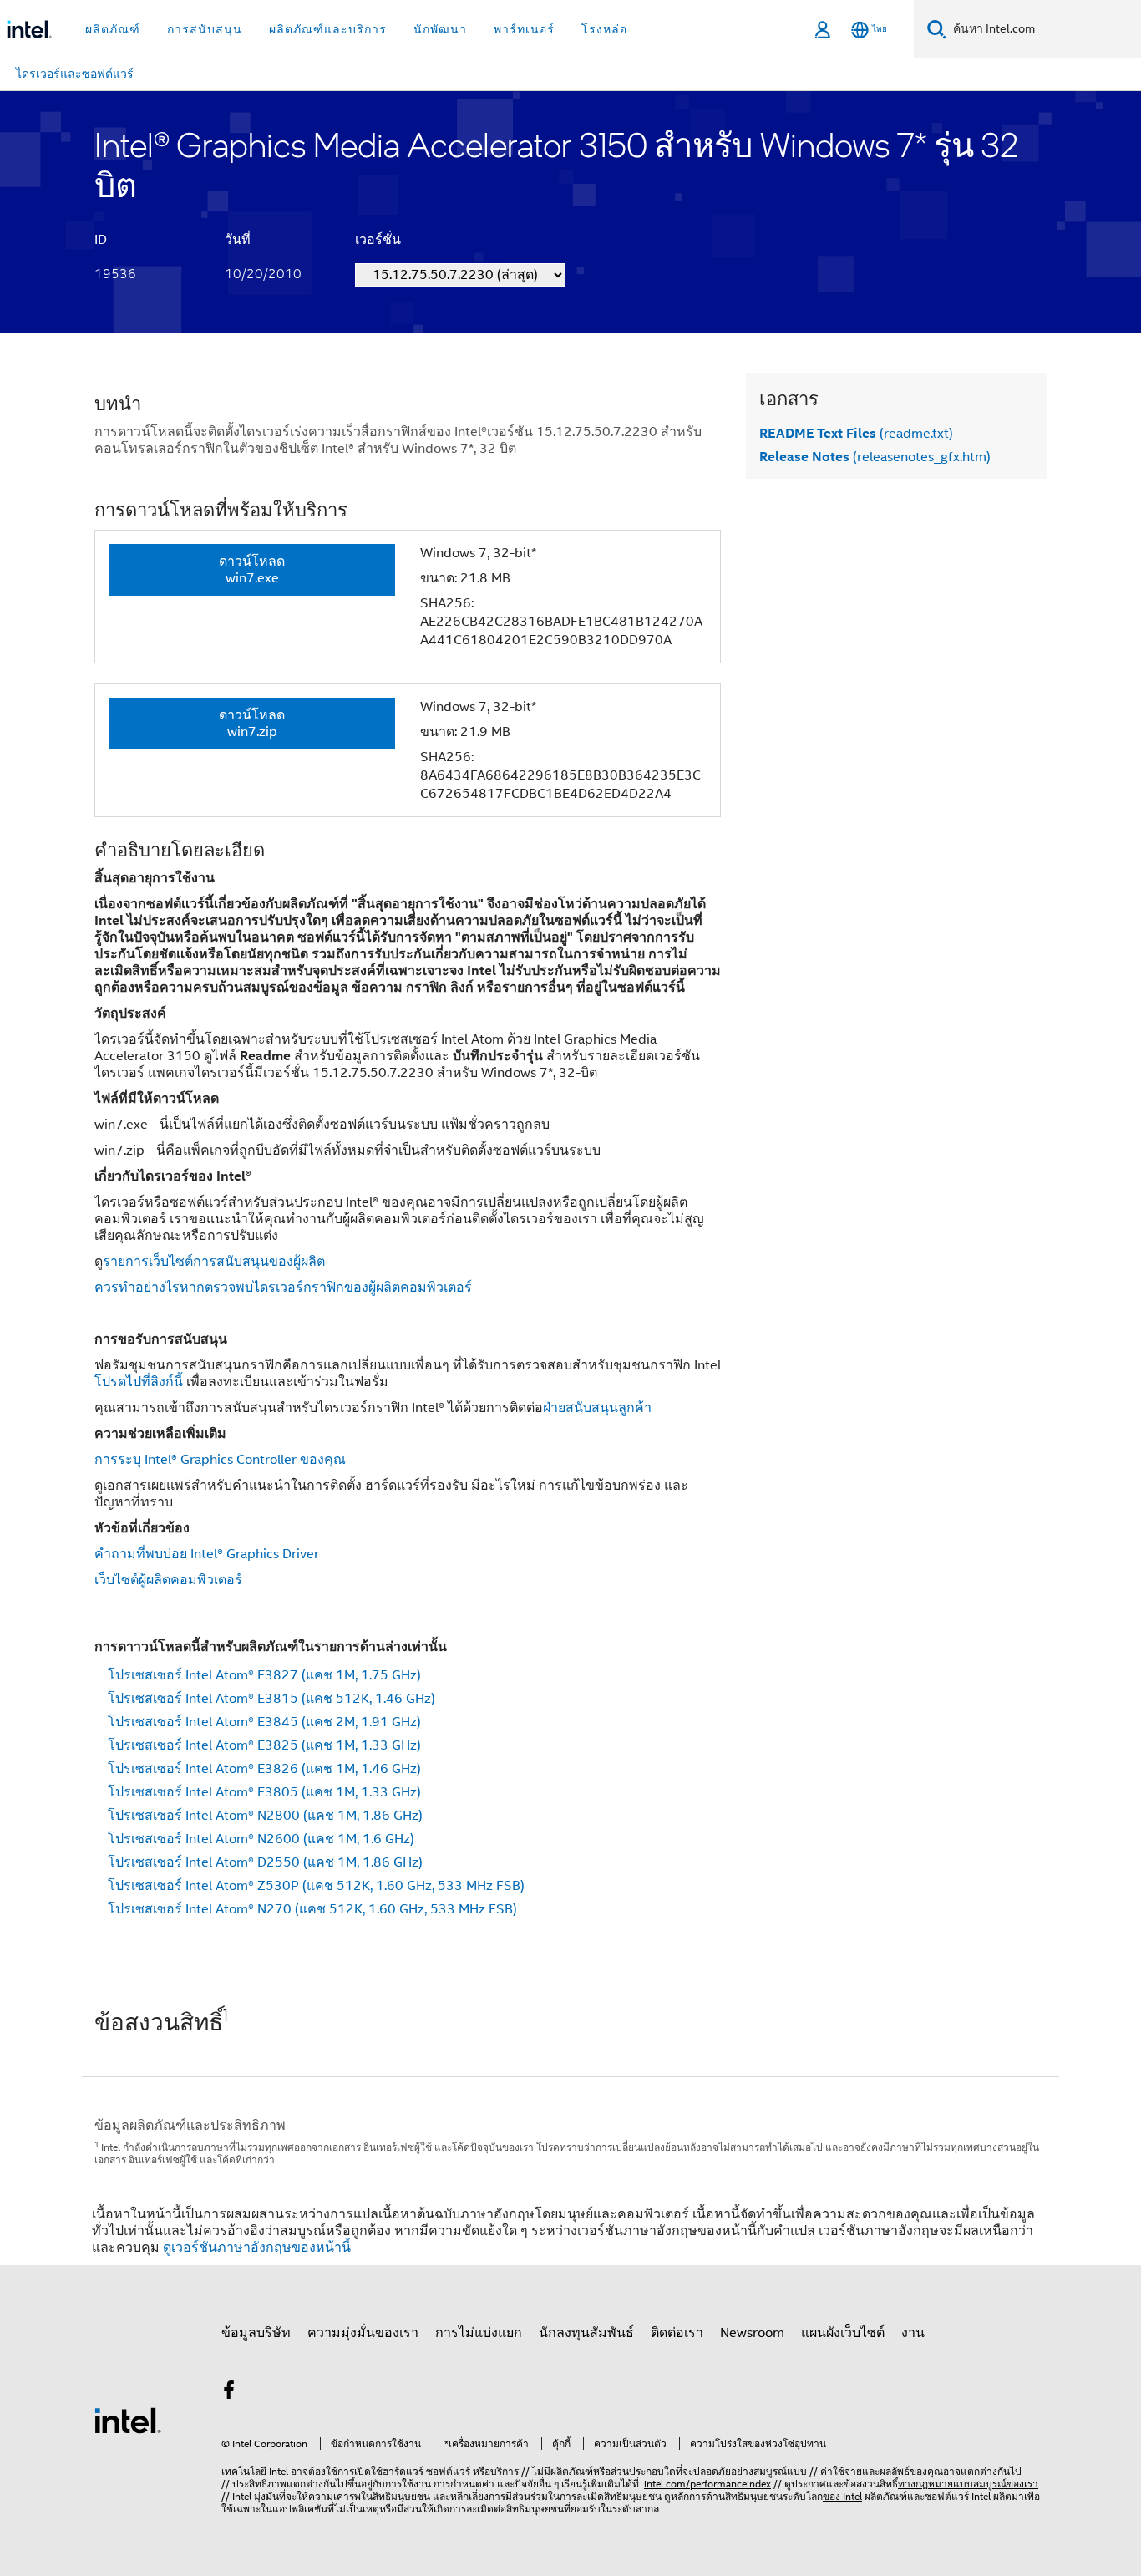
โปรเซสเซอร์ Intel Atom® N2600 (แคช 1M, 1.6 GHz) (261, 1839)
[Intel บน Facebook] (229, 2393)
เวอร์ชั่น (378, 240)
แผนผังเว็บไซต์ (843, 2333)
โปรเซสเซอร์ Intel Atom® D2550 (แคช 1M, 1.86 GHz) (265, 1862)
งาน (913, 2333)
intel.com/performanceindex (707, 2484)
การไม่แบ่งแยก (479, 2333)
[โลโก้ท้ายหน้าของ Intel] (128, 2420)
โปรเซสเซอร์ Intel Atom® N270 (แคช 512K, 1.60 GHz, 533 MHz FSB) (312, 1909)
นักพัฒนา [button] (440, 29)
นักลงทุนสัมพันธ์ (586, 2333)
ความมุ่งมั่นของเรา (363, 2333)
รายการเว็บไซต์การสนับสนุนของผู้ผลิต (214, 1262)
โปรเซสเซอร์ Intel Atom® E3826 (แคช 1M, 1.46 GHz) (264, 1769)
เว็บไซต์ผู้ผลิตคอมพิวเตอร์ (168, 1580)
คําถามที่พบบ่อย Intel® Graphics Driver (207, 1554)
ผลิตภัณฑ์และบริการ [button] (328, 29)
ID (101, 240)
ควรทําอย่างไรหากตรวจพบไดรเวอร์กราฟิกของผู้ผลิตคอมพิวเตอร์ (283, 1288)
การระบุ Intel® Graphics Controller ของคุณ (220, 1460)
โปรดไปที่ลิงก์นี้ (139, 1382)
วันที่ (238, 240)
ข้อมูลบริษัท (256, 2333)
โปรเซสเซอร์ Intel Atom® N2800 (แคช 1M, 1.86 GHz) (265, 1816)
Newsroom (752, 2333)
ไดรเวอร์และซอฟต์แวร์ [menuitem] (75, 74)
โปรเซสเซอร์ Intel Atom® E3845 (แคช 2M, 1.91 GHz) (264, 1722)
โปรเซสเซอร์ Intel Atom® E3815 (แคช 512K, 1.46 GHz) (271, 1699)
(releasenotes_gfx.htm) (875, 457)
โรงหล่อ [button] (604, 29)
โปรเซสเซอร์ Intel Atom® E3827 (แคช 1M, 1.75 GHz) (264, 1675)
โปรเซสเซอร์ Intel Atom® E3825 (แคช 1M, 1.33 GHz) (264, 1745)
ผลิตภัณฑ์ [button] (113, 29)
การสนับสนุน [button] (205, 29)
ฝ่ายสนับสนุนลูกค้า (597, 1408)
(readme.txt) (856, 434)
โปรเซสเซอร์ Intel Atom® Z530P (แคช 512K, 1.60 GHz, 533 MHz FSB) (316, 1886)
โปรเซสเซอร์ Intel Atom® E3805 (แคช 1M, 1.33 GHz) (264, 1792)
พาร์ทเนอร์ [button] (524, 29)
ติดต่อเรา (677, 2333)
